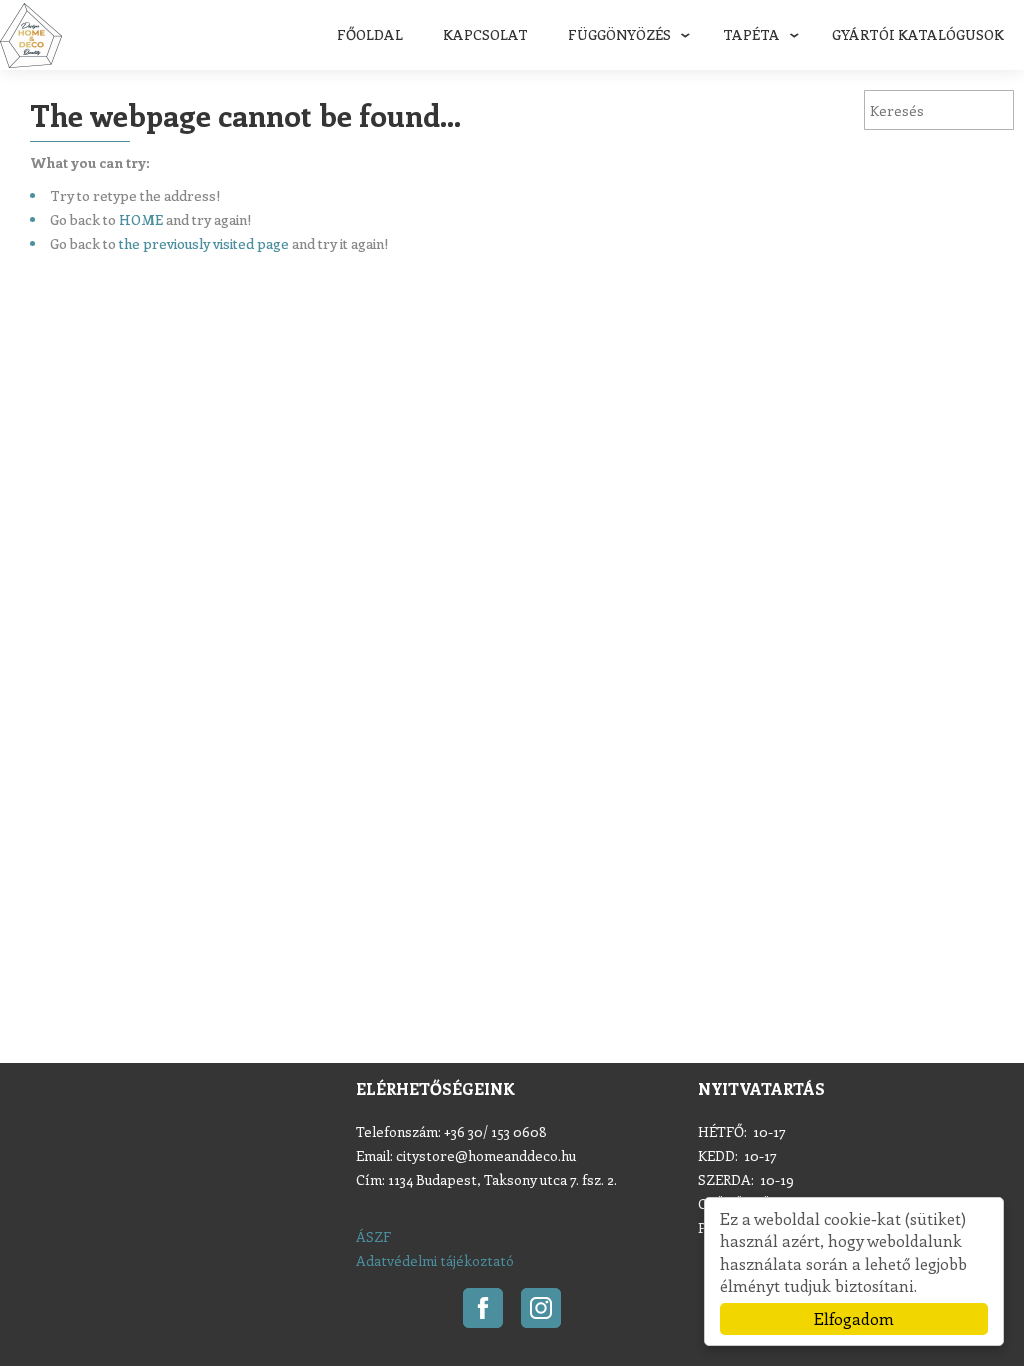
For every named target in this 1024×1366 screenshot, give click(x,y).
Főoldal (370, 34)
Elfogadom (854, 1318)
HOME (141, 219)
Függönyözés (619, 34)
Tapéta (751, 34)
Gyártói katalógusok (918, 34)
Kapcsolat (485, 34)
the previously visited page (204, 243)
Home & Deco (31, 35)
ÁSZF (373, 1236)
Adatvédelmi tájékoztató (435, 1260)
